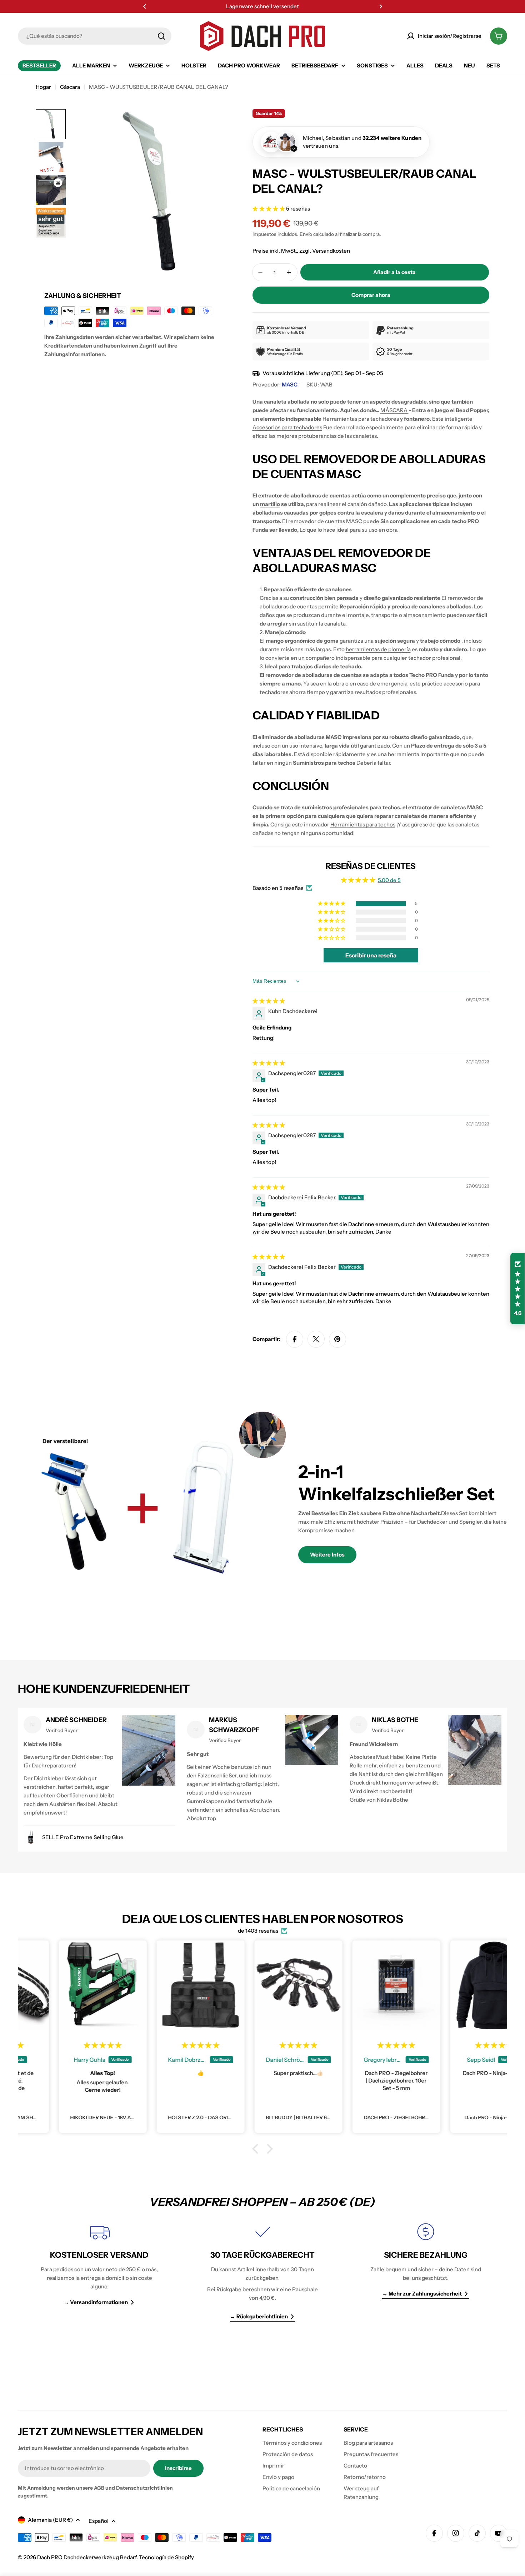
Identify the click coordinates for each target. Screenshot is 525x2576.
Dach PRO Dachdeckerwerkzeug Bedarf (87, 2557)
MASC (290, 384)
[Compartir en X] (316, 1339)
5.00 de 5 (389, 880)
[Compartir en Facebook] (295, 1339)
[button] (145, 6)
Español (99, 2521)
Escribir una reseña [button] (371, 955)
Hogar (43, 87)
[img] (269, 1001)
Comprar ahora (371, 295)
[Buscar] (161, 36)
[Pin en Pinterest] (337, 1339)
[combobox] (95, 36)
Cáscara (70, 87)
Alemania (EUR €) (50, 2520)
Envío (306, 234)
